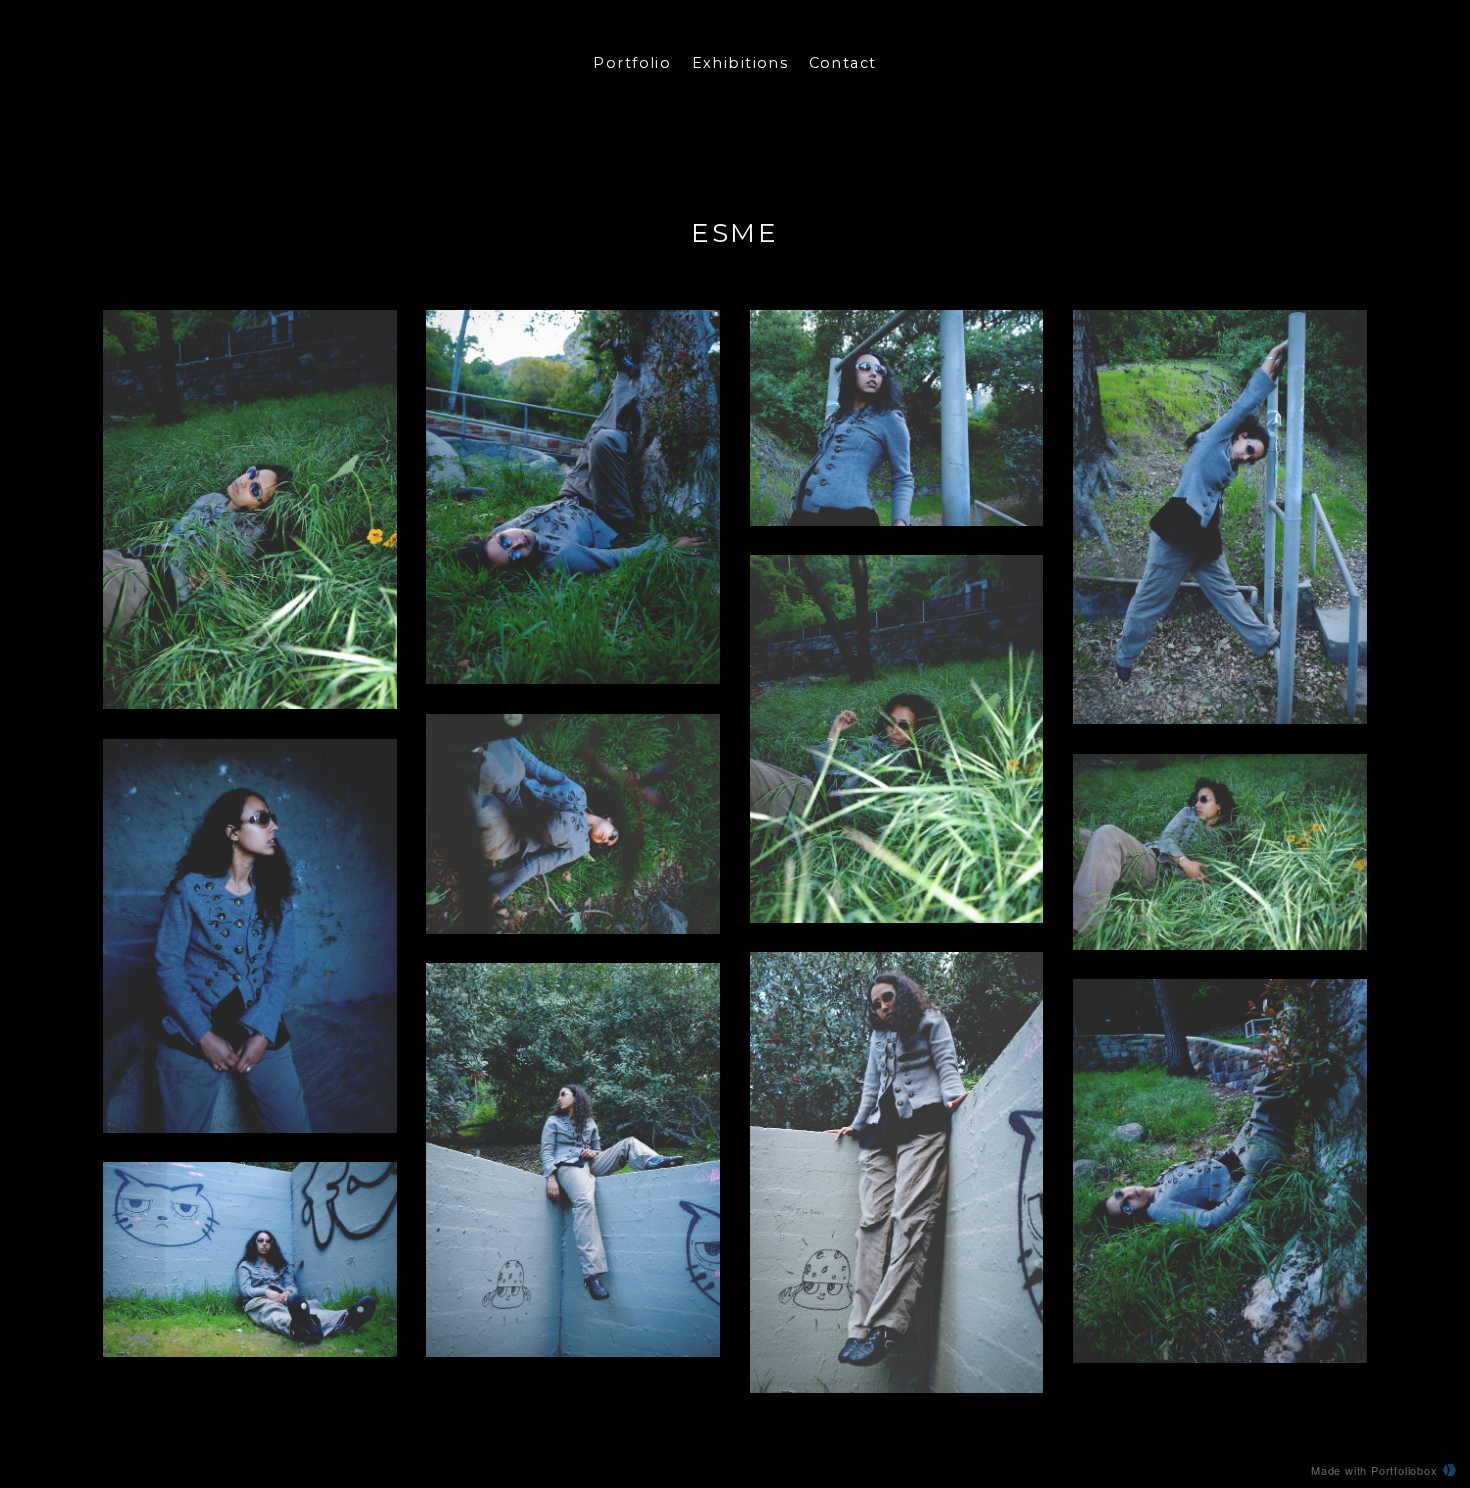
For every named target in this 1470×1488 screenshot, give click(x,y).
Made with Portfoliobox (1374, 1470)
